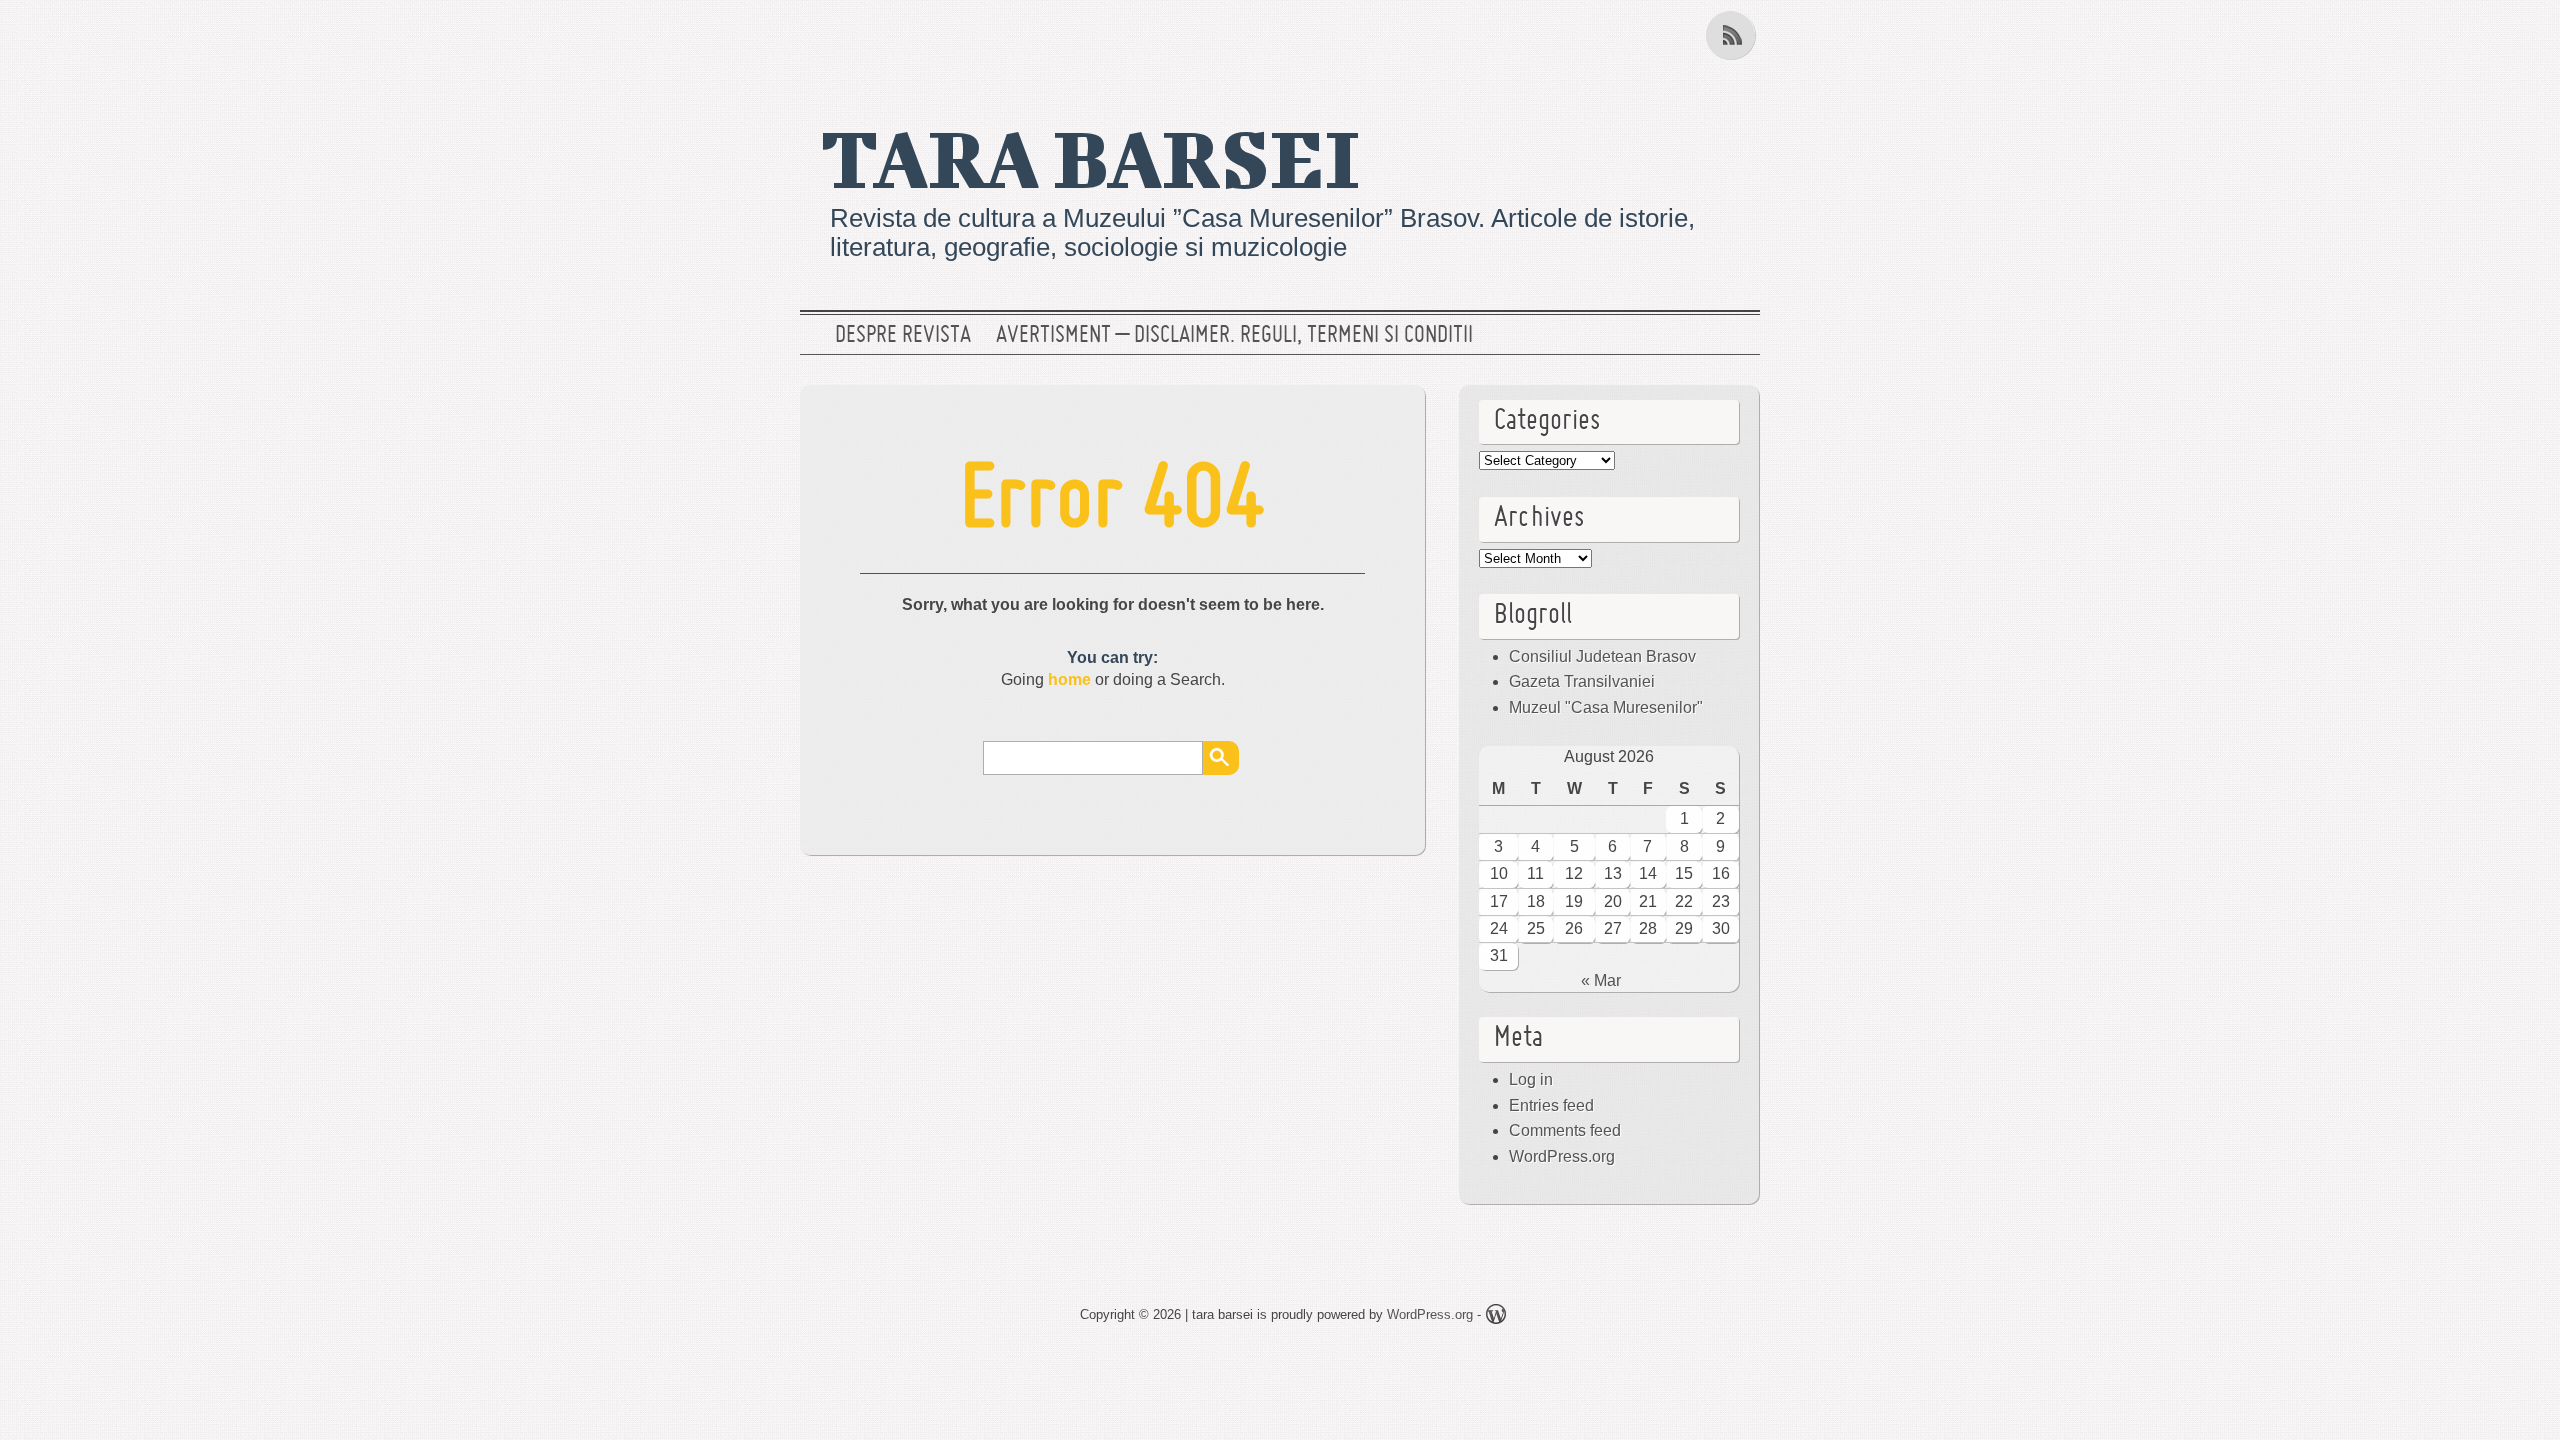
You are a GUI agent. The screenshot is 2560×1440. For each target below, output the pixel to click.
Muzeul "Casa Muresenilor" (1606, 707)
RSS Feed (1733, 35)
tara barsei (1090, 157)
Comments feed (1565, 1130)
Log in (1531, 1079)
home (1069, 679)
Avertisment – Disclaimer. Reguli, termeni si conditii (1234, 336)
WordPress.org (1562, 1156)
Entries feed (1551, 1105)
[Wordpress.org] (1496, 1317)
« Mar (1601, 980)
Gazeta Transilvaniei (1582, 681)
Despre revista (903, 336)
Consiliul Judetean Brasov (1602, 656)
